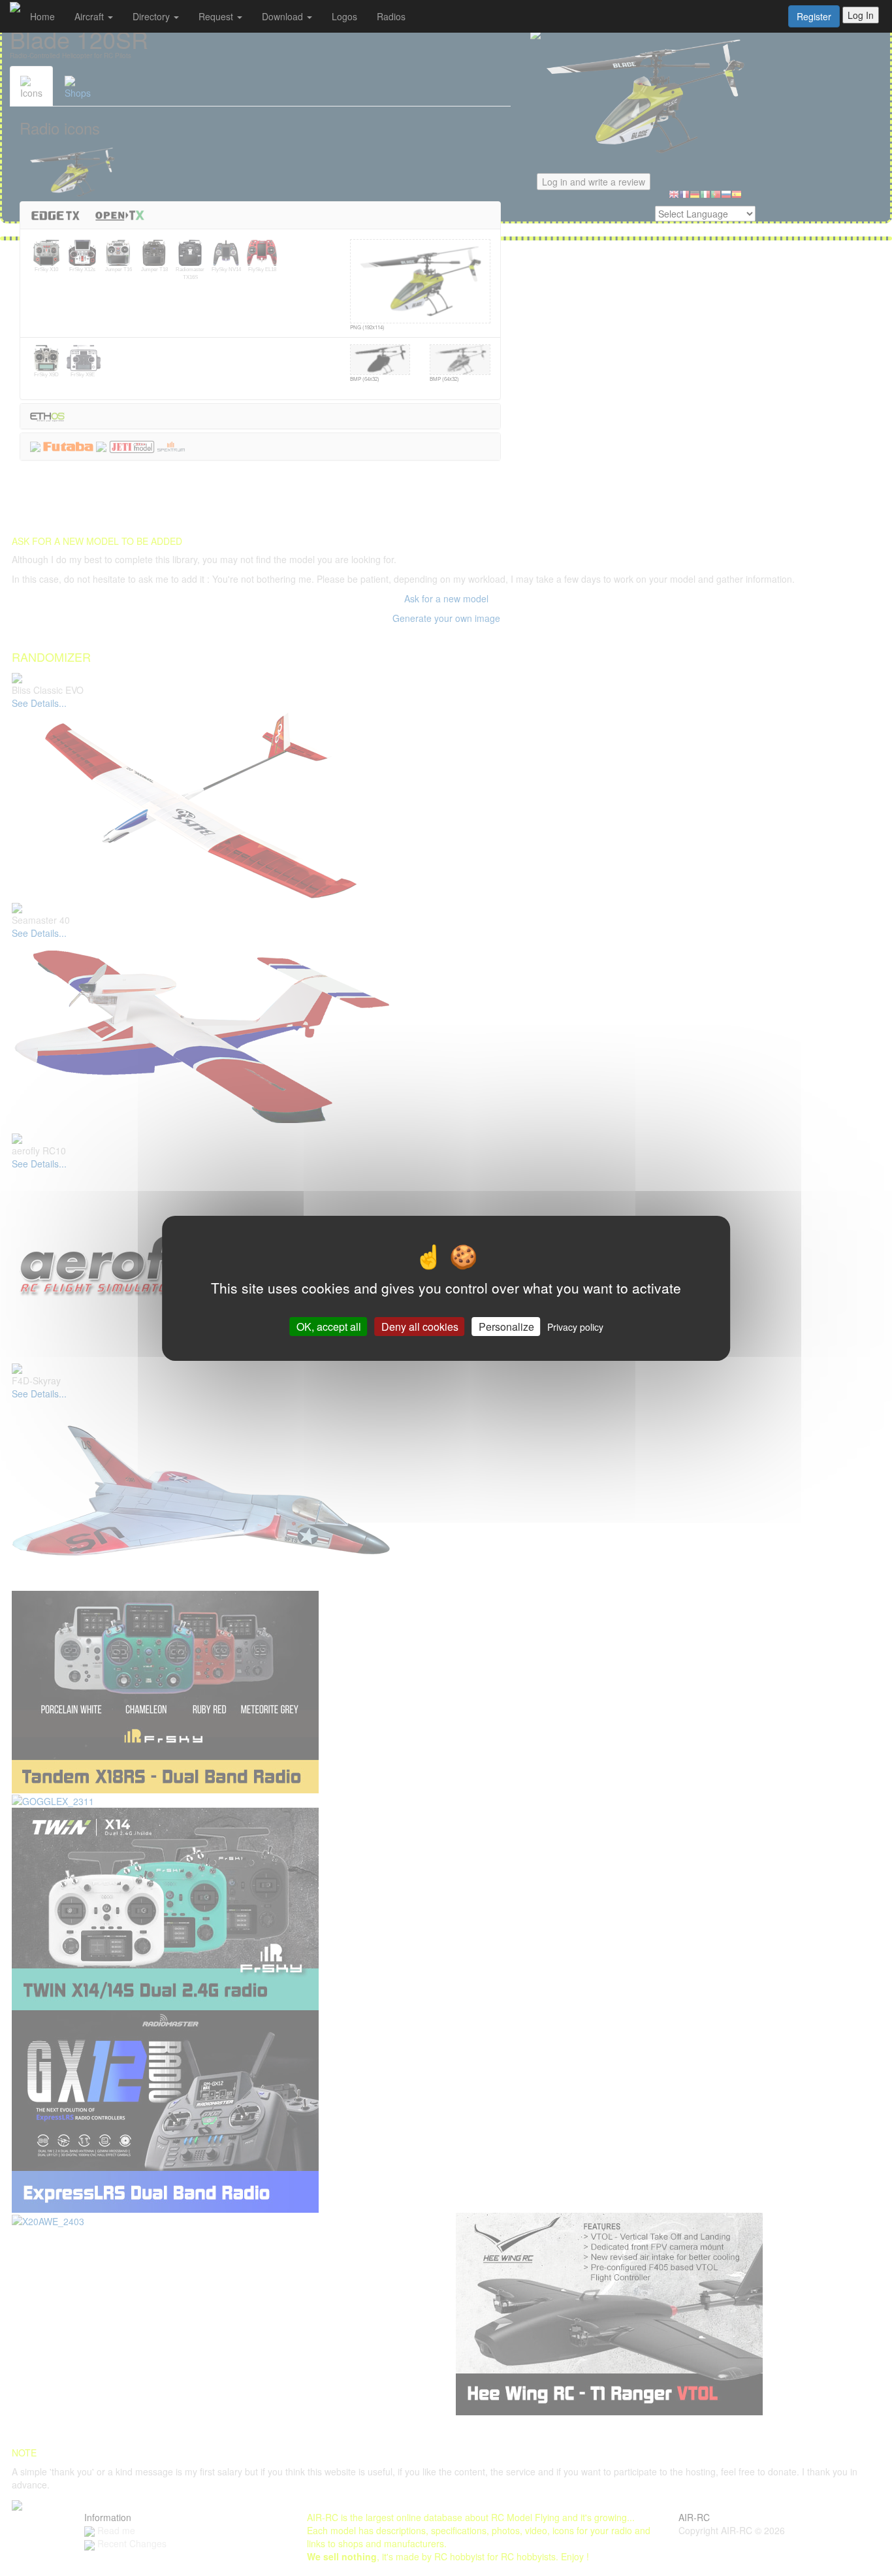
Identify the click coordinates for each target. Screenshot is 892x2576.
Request (217, 16)
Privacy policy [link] (575, 1326)
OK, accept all (329, 1326)
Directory (152, 16)
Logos (344, 16)
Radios (391, 16)
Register (814, 16)
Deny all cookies (420, 1326)
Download (284, 16)
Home (42, 16)
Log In (861, 15)
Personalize (506, 1326)
